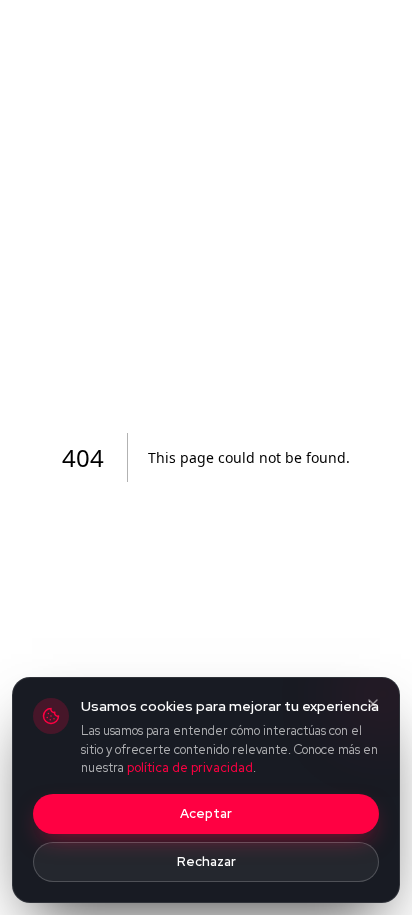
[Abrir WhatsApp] (362, 864)
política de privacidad (190, 767)
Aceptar (206, 813)
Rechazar (206, 861)
